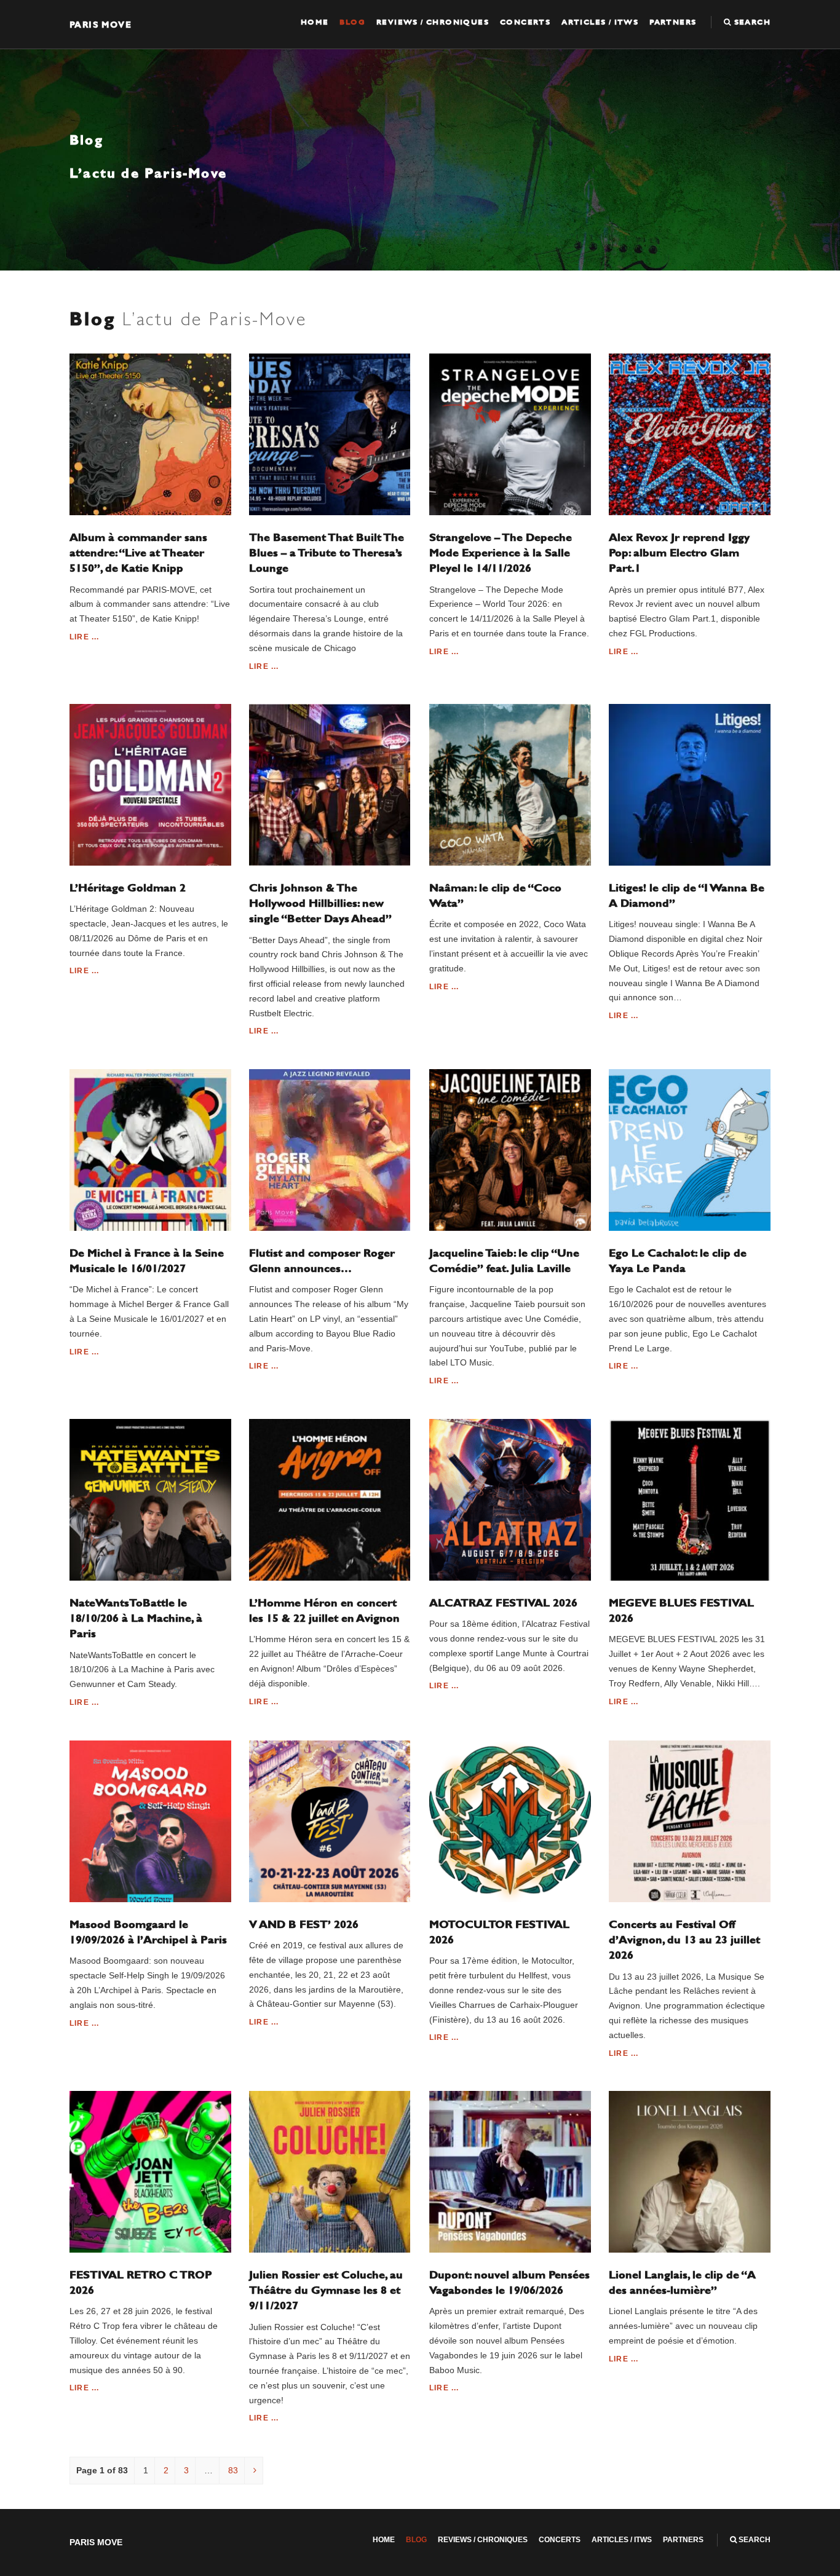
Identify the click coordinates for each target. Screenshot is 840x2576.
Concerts (525, 22)
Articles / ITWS (600, 22)
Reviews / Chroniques (433, 22)
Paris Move (101, 24)
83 (233, 2470)
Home (315, 22)
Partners (673, 22)
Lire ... (85, 637)
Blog (352, 22)
